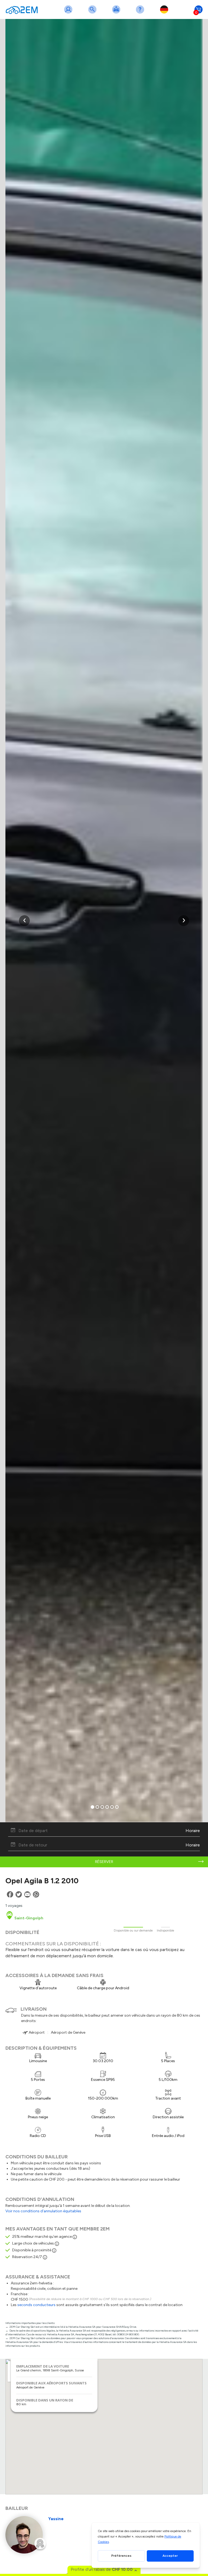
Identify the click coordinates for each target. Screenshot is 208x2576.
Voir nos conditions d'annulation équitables (43, 2211)
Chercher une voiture (93, 13)
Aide (141, 13)
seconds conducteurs (36, 2305)
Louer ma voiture (117, 13)
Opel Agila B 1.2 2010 (42, 1881)
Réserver (104, 1862)
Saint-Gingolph (28, 1918)
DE (165, 13)
